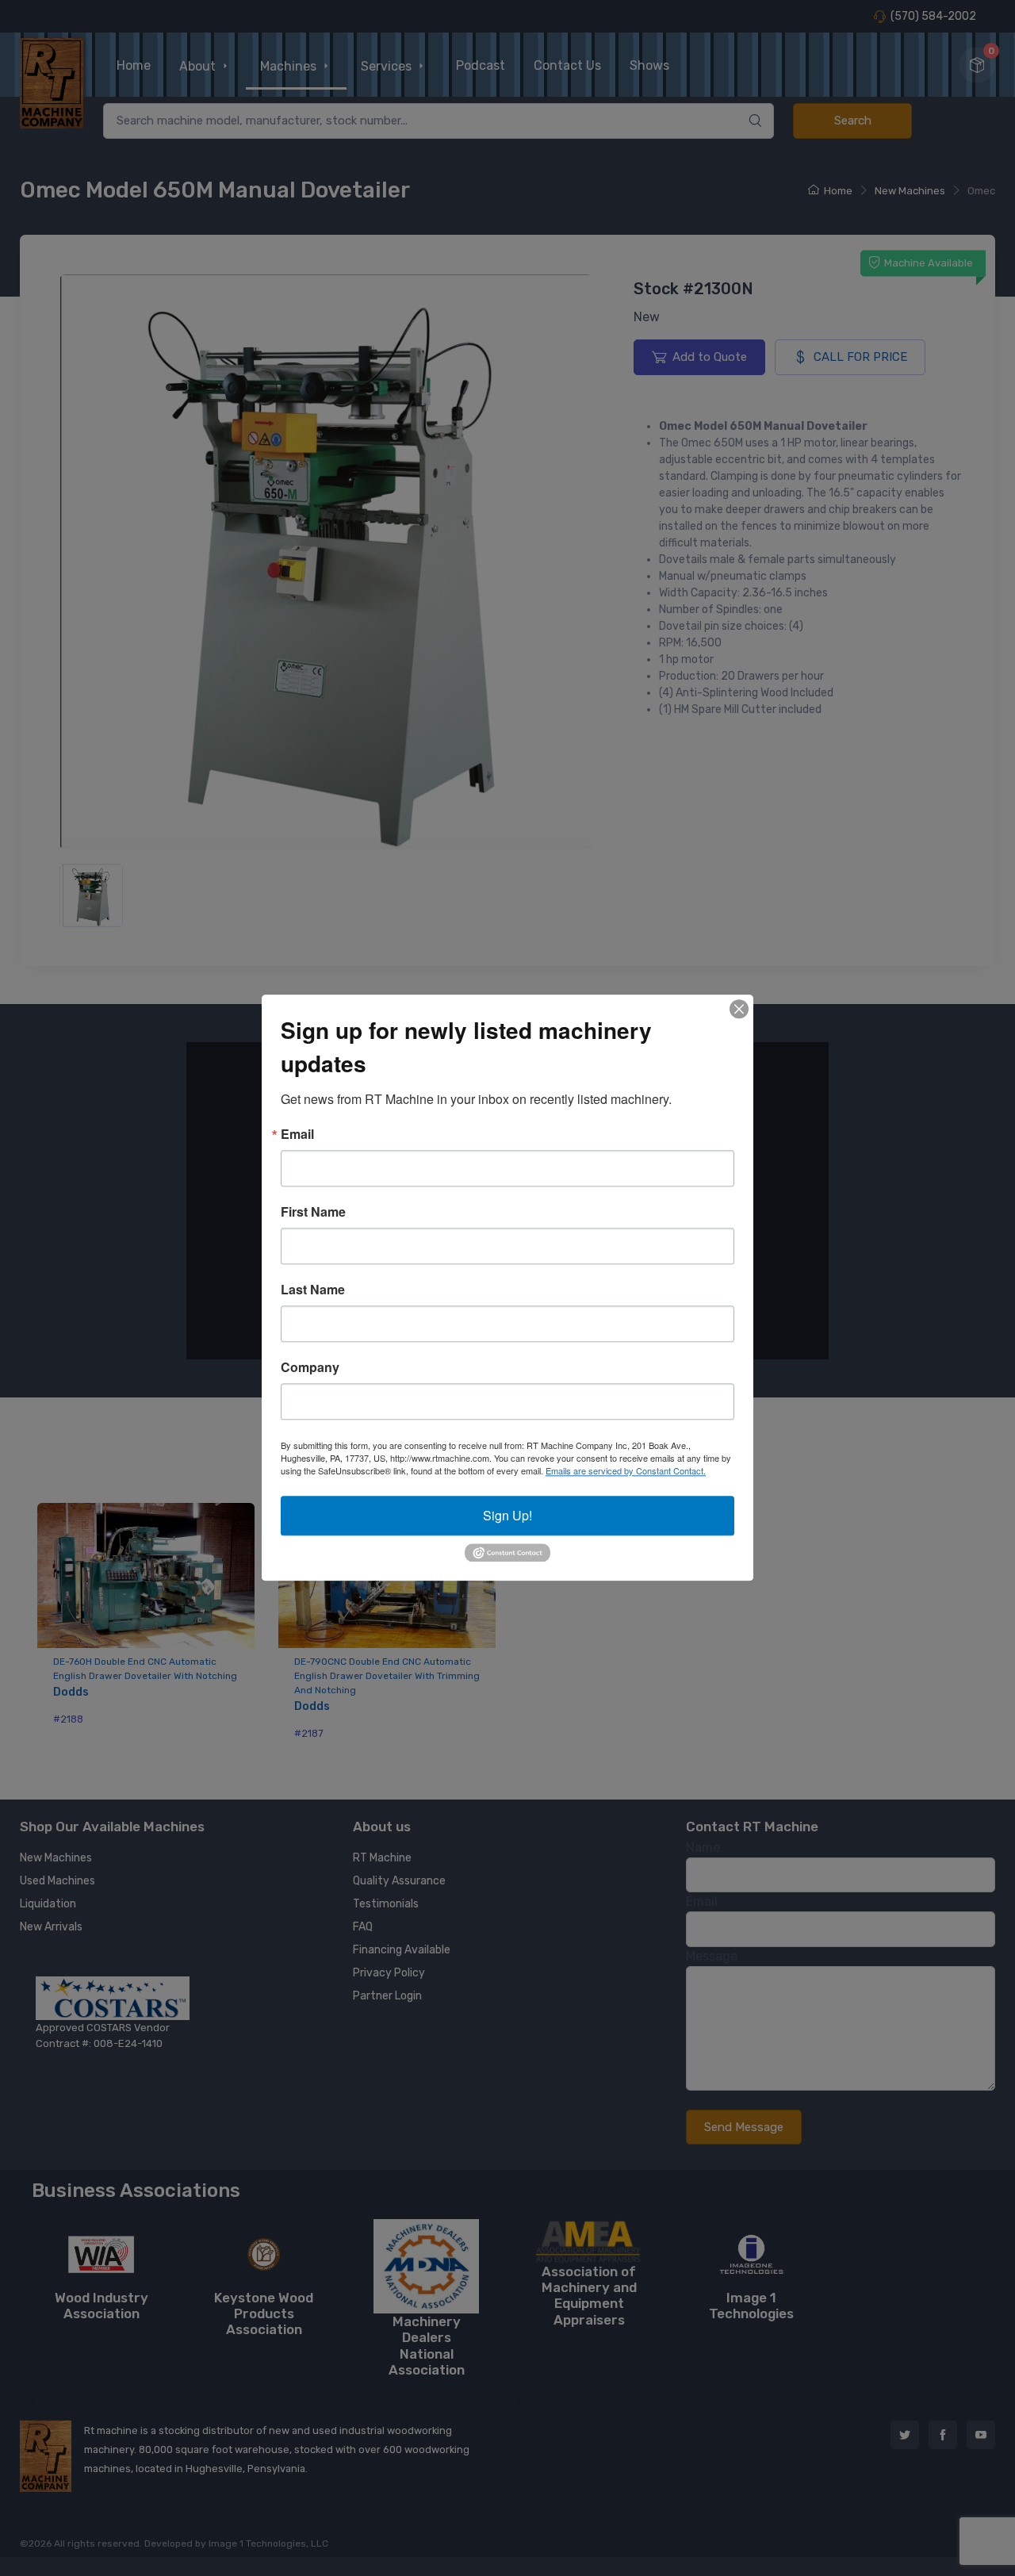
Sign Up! (507, 1515)
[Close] (739, 1009)
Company (310, 1367)
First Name (313, 1212)
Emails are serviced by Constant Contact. (626, 1470)
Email (297, 1134)
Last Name (313, 1290)
